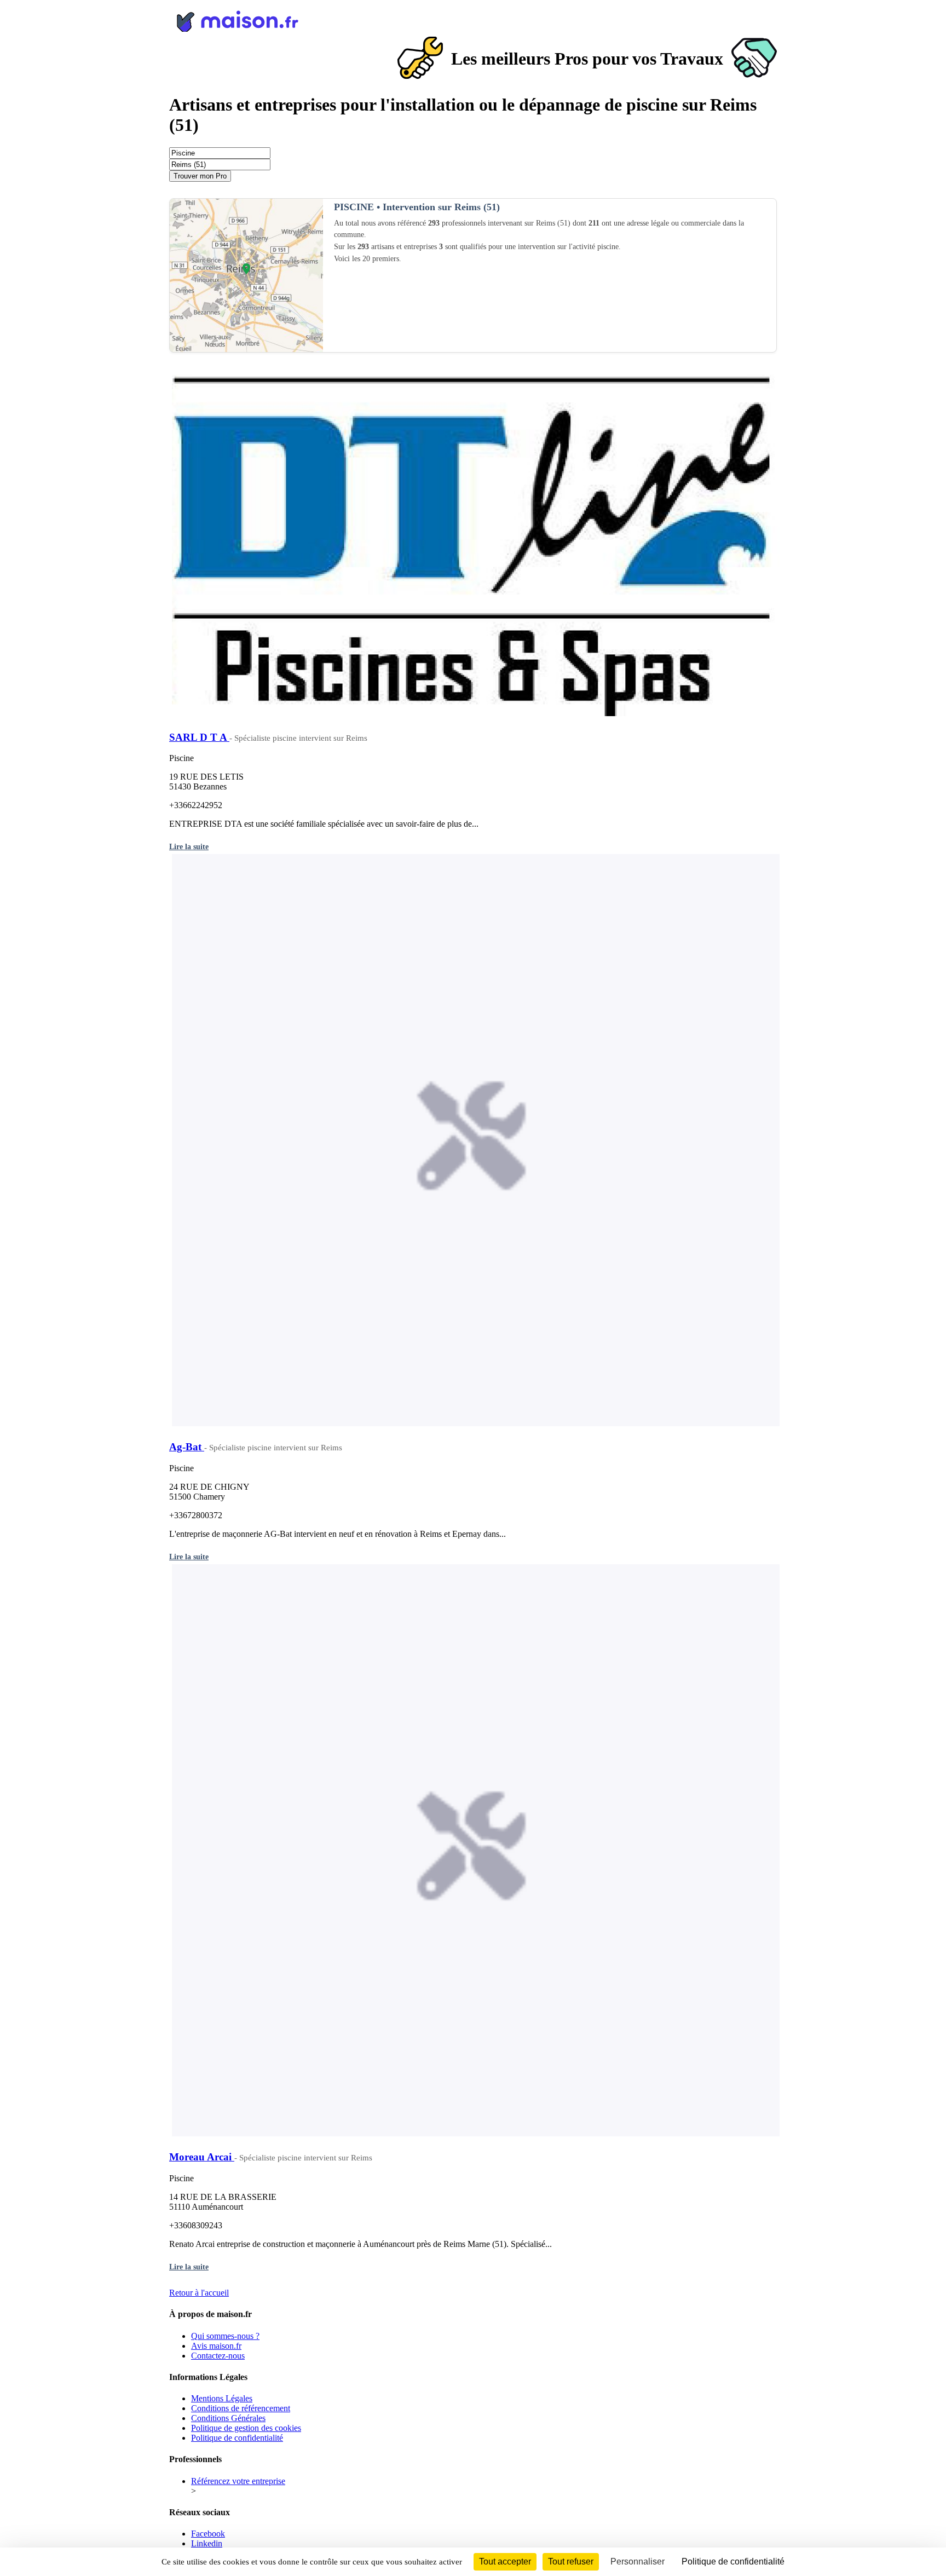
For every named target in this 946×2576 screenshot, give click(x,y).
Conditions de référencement (241, 2408)
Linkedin (207, 2543)
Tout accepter (505, 2561)
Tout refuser (571, 2561)
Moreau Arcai (202, 2157)
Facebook (208, 2534)
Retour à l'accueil (199, 2293)
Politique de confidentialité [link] (733, 2561)
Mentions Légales (222, 2398)
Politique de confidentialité (237, 2438)
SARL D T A (199, 737)
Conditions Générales (228, 2418)
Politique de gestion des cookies (246, 2428)
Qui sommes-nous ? (225, 2336)
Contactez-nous (218, 2356)
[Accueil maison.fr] (473, 19)
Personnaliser (638, 2561)
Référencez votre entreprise (238, 2481)
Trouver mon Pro (200, 176)
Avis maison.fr (216, 2346)
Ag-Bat (187, 1447)
